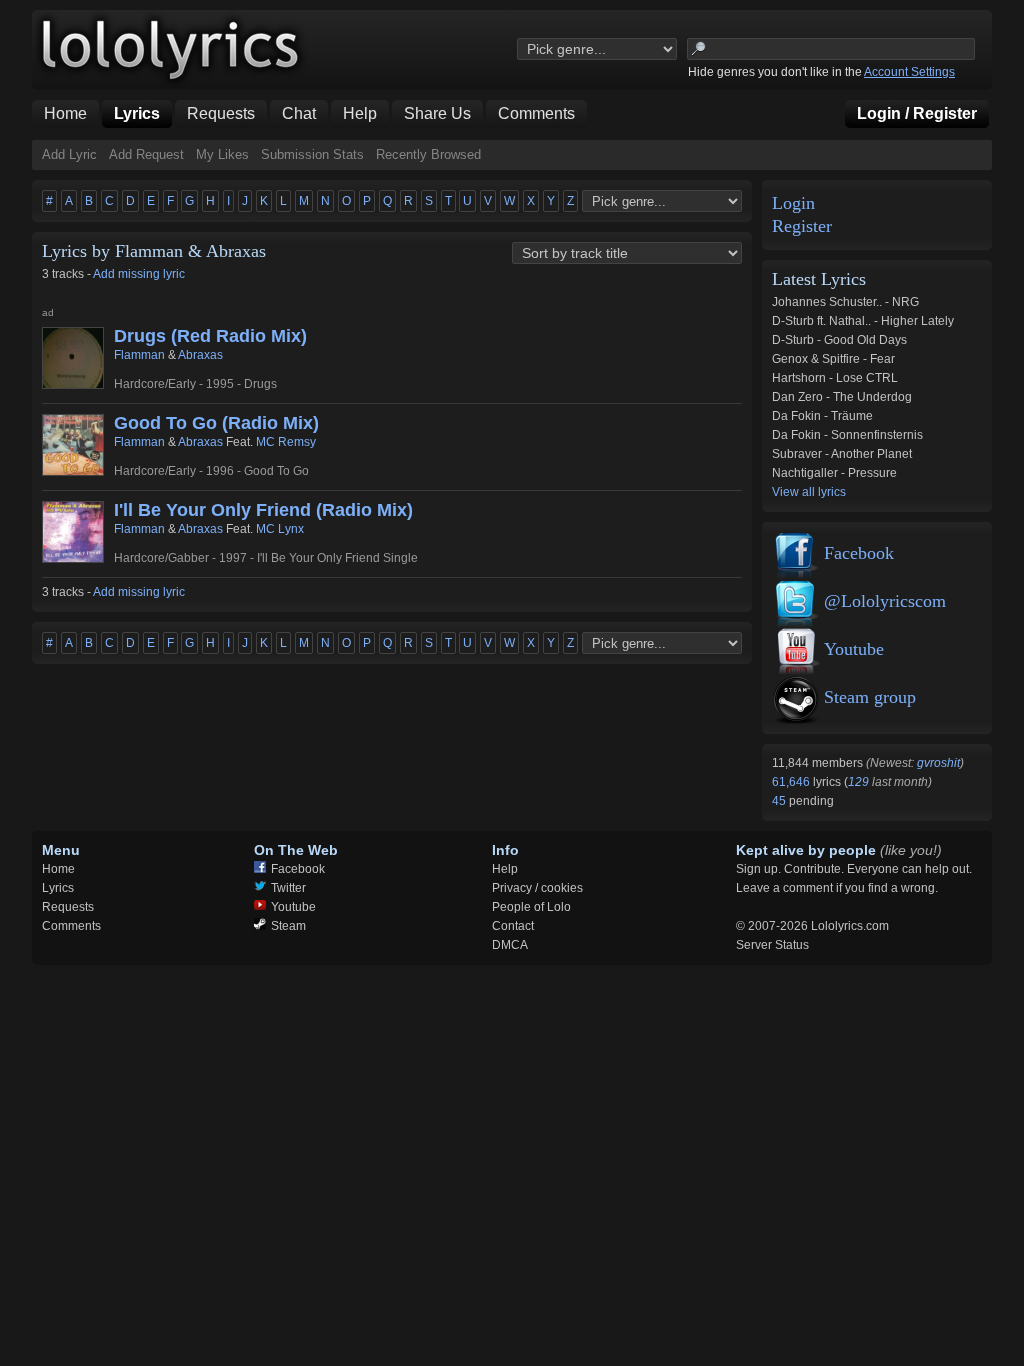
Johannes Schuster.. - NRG (845, 302)
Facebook (859, 553)
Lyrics (58, 888)
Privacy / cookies (537, 888)
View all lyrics (809, 492)
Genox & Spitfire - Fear (833, 359)
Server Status (772, 945)
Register (802, 226)
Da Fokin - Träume (822, 416)
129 (858, 782)
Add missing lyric (139, 274)
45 (780, 801)
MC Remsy (286, 442)
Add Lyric (69, 154)
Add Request (146, 154)
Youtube (854, 649)
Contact (513, 926)
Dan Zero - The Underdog (842, 397)
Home (58, 869)
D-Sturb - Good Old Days (839, 340)
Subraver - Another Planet (842, 454)
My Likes (222, 154)
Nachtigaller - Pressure (834, 473)
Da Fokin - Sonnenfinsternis (847, 435)
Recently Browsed (428, 154)
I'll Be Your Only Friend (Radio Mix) (263, 510)
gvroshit (938, 763)
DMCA (510, 945)
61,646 (792, 782)
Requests (68, 907)
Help (505, 869)
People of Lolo (531, 907)
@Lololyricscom (885, 601)
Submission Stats (312, 154)
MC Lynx (280, 529)
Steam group (870, 697)
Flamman (139, 355)
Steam (288, 926)
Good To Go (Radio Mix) (216, 423)
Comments (71, 926)
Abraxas (200, 355)
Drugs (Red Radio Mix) (210, 336)
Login (793, 203)
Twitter (288, 888)
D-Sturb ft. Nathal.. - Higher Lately (863, 321)
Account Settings (909, 72)
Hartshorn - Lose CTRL (835, 378)
